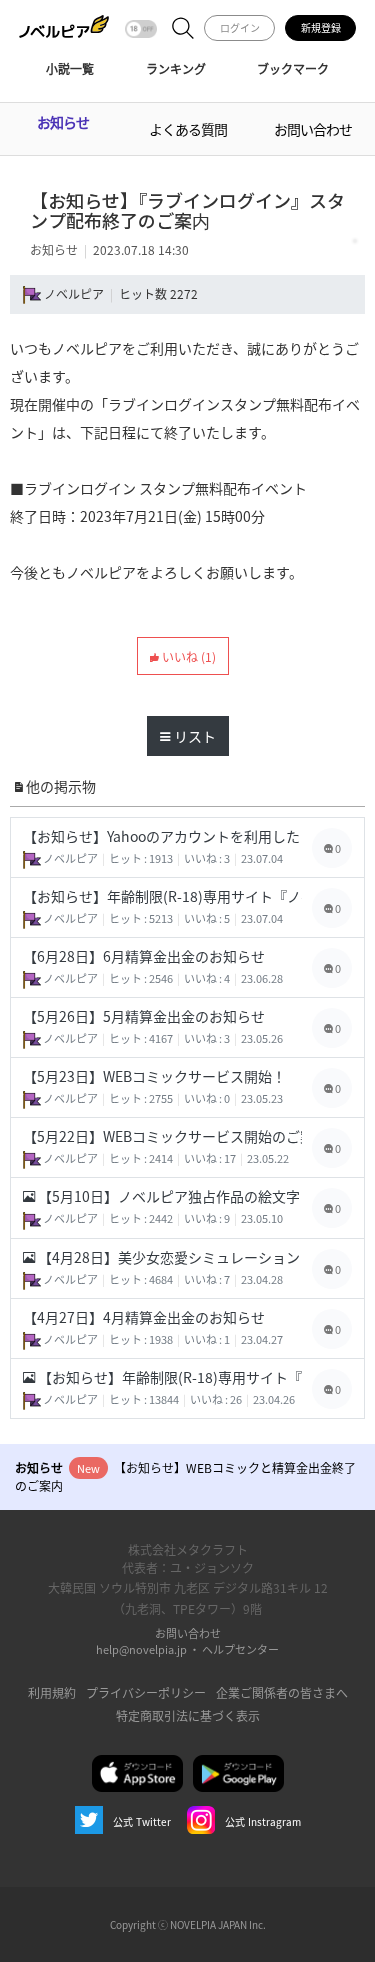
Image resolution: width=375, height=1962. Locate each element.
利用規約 (52, 1692)
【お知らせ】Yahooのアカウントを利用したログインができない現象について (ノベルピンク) (162, 836)
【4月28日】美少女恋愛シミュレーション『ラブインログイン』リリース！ (168, 1257)
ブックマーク (293, 68)
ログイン (240, 27)
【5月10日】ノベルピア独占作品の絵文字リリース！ (168, 1196)
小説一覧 (70, 68)
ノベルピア (74, 293)
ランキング (176, 68)
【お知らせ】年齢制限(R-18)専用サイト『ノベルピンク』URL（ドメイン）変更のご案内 (162, 896)
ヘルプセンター (240, 1649)
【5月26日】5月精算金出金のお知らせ (144, 1016)
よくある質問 (188, 129)
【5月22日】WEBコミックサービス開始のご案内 (162, 1136)
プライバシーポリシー (146, 1692)
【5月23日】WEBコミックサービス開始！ (154, 1076)
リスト (193, 736)
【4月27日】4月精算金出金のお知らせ (144, 1317)
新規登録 (321, 27)
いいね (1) (187, 656)
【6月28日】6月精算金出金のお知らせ (144, 956)
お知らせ (63, 122)
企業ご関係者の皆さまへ (282, 1692)
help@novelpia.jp (141, 1649)
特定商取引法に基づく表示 (188, 1715)
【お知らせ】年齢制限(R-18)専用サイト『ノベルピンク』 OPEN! (168, 1377)
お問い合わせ (313, 129)
